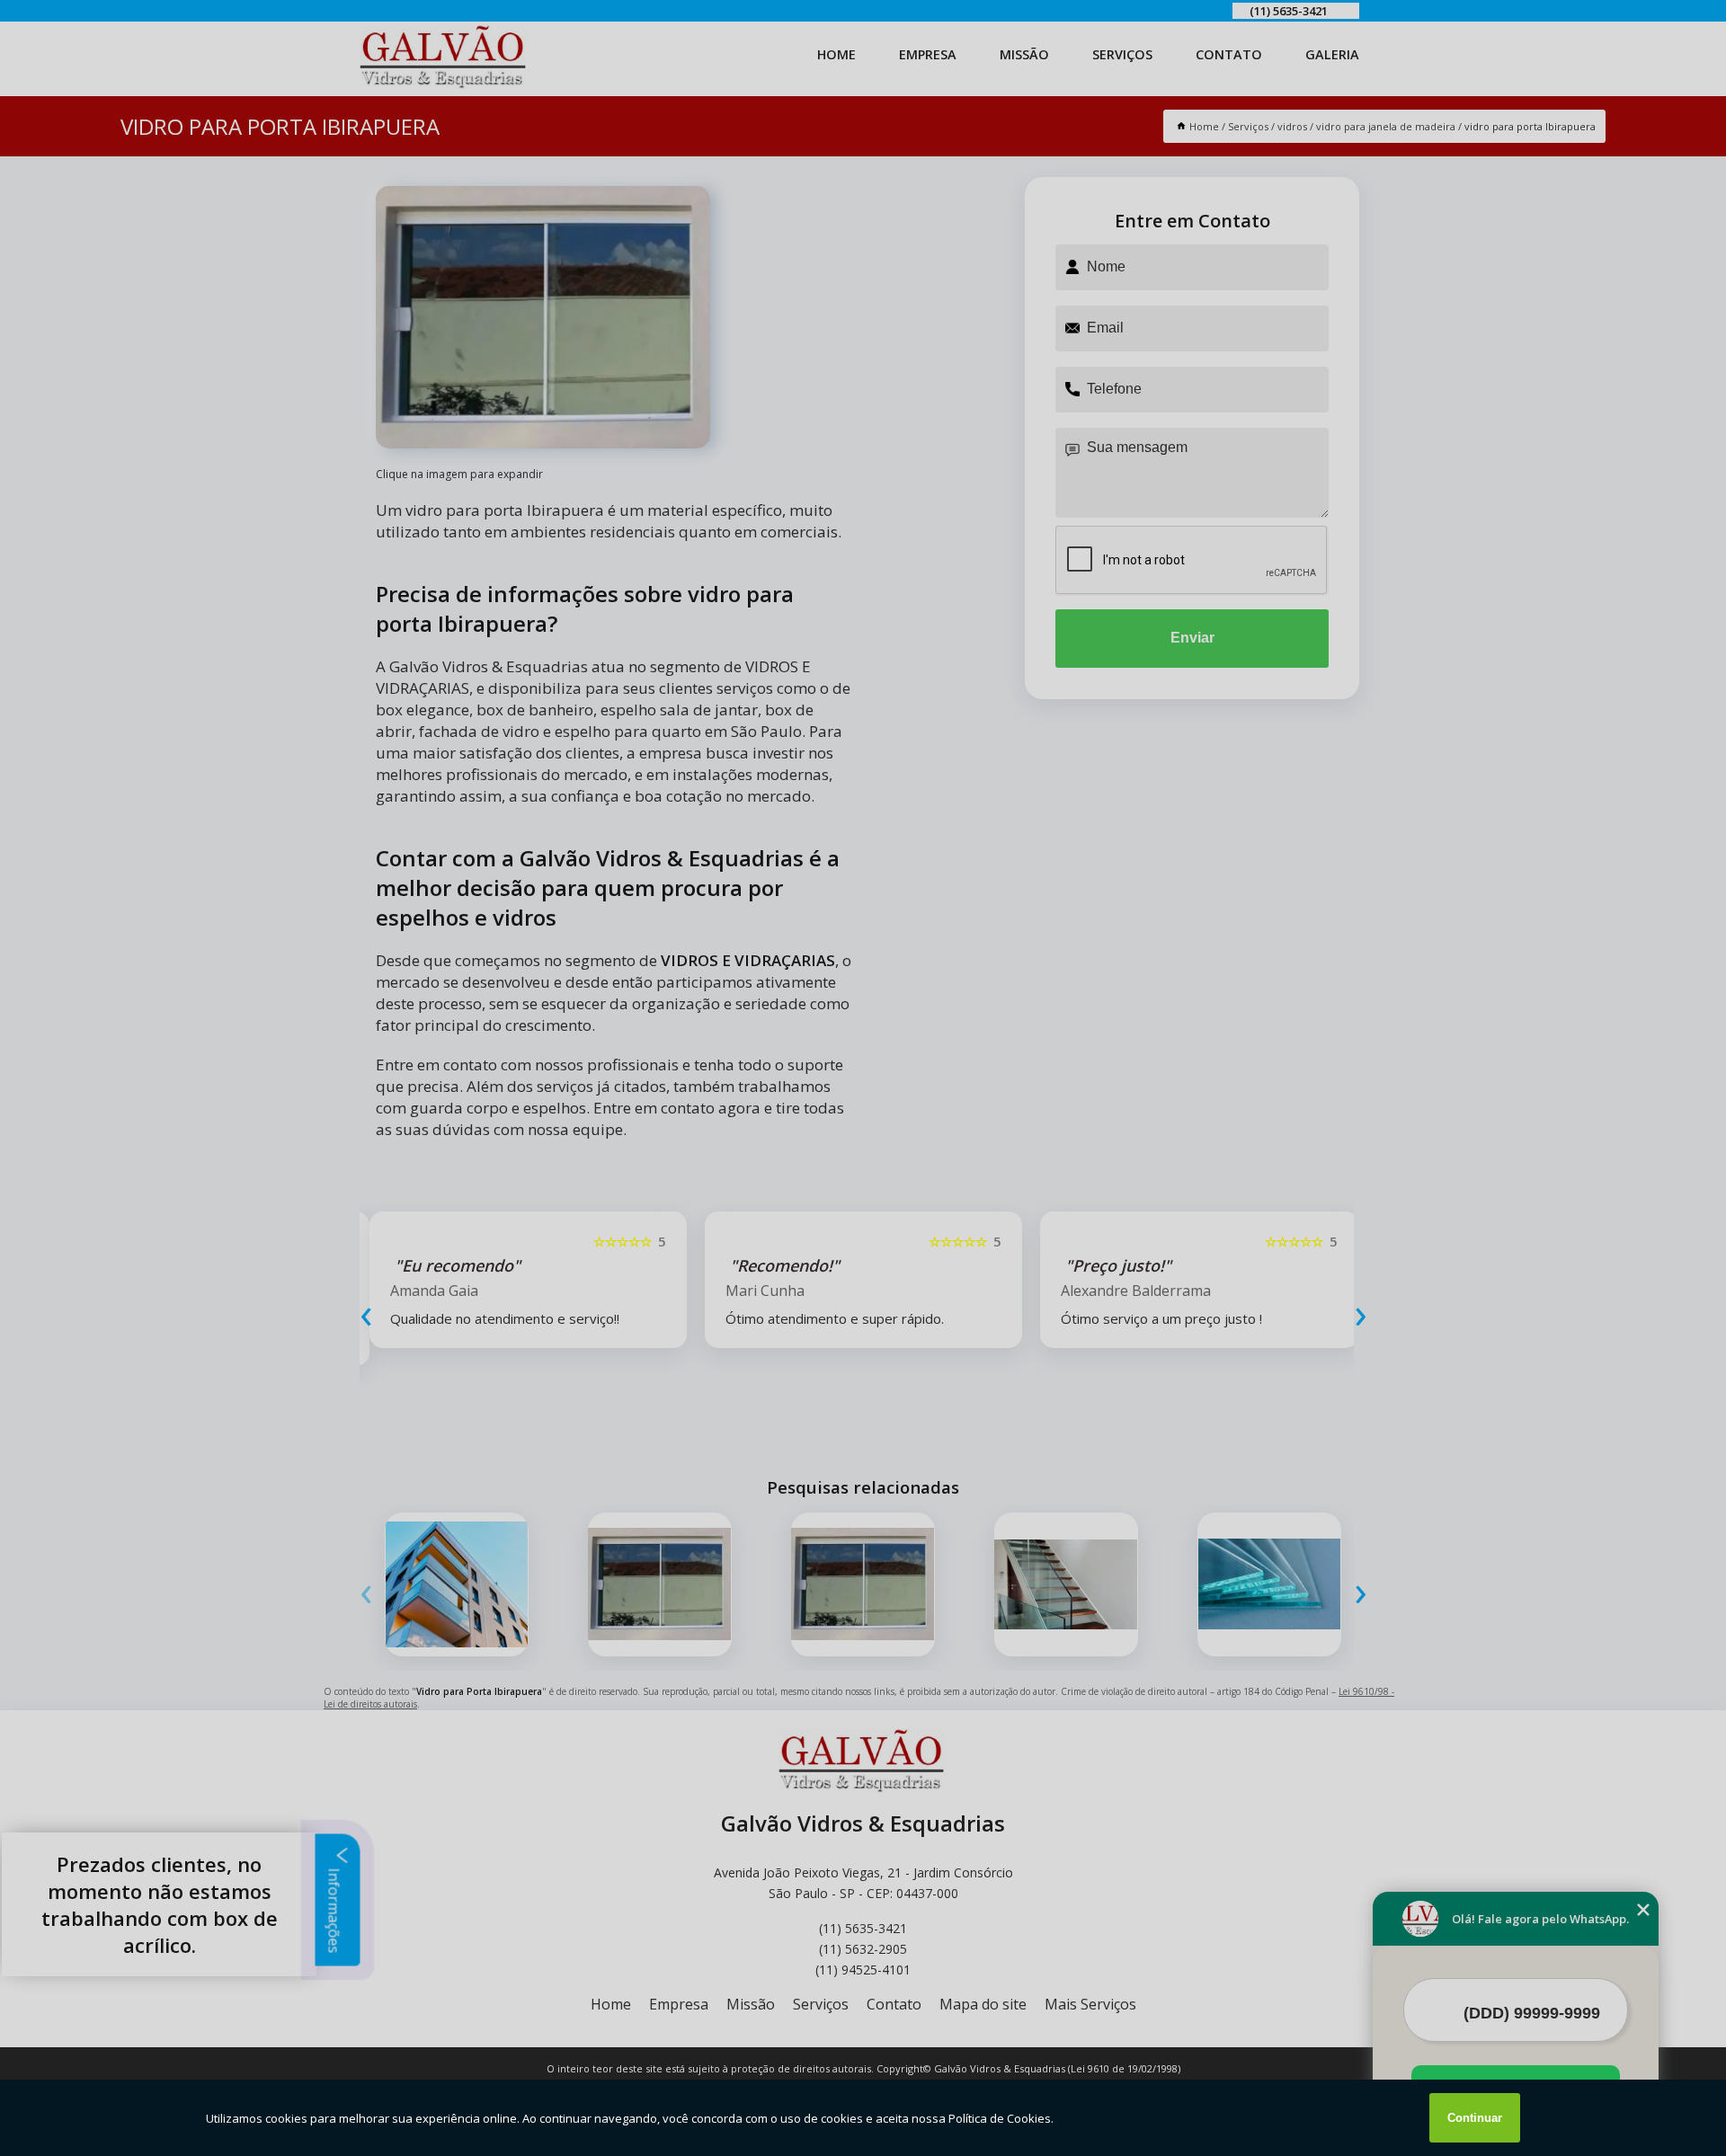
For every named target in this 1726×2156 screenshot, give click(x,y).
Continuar (1475, 2118)
